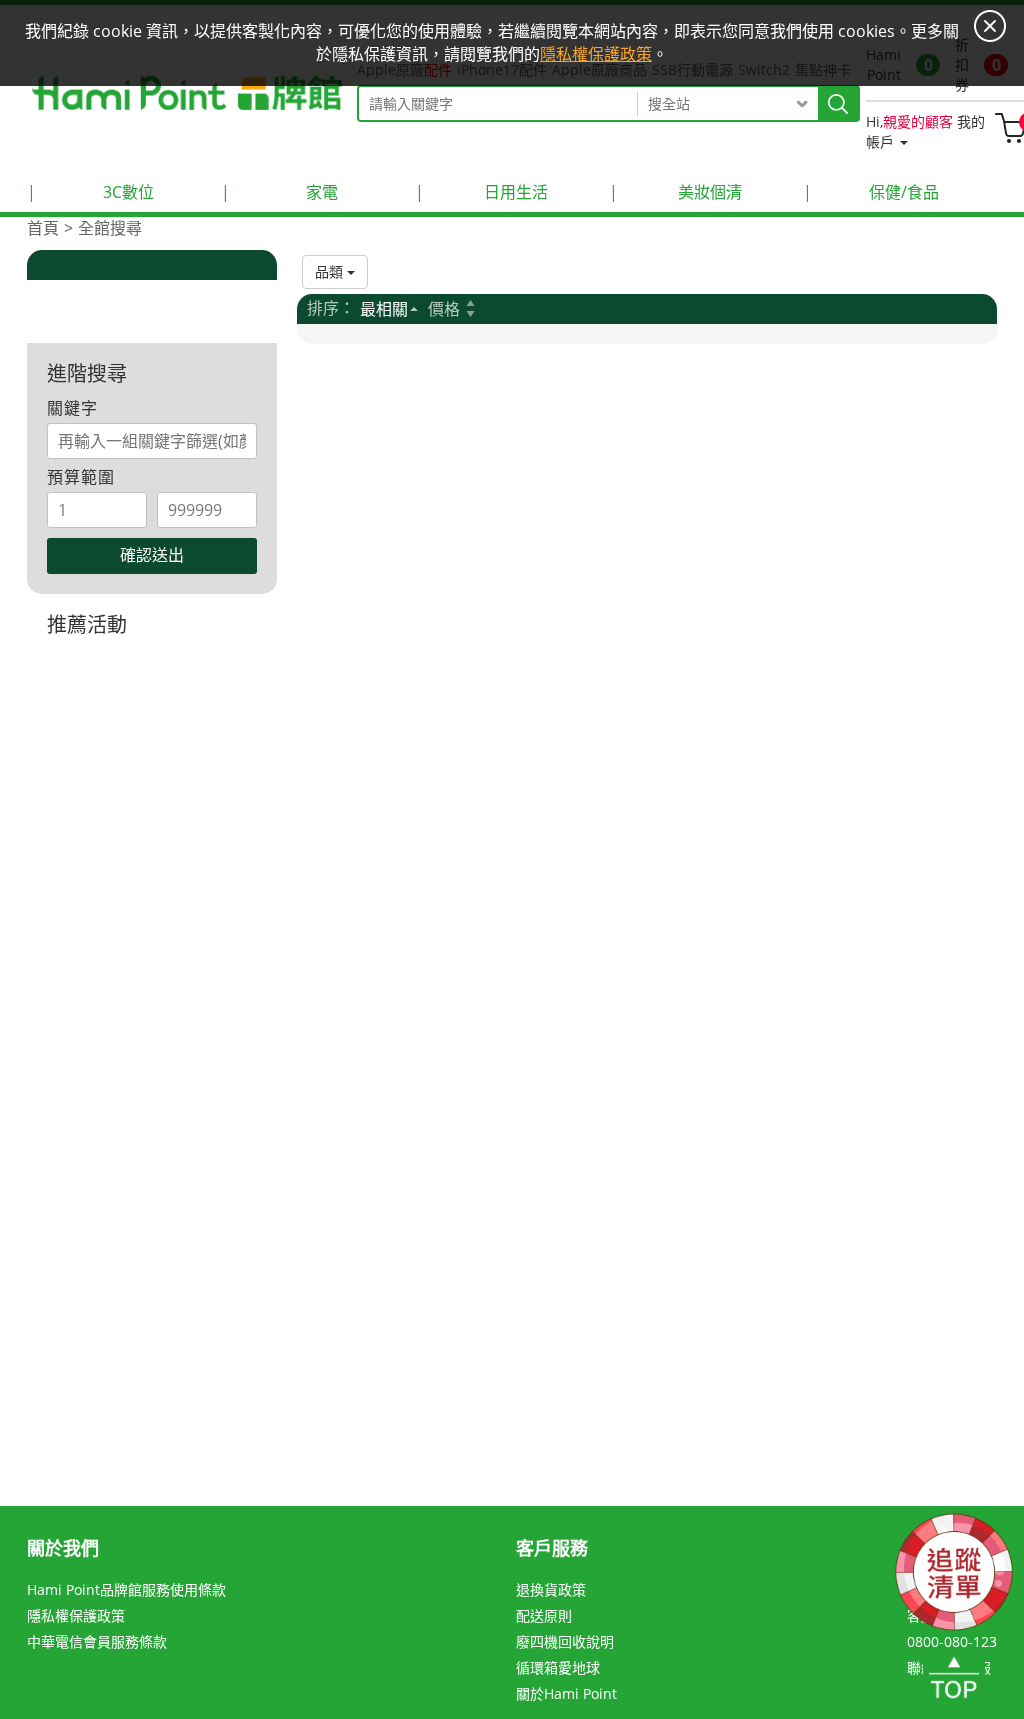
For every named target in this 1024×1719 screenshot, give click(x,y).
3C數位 (90, 192)
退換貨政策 (551, 1589)
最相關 (384, 309)
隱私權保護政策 (76, 1615)
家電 (279, 192)
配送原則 (544, 1615)
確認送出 (152, 555)
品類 (331, 271)
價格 (444, 309)
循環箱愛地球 (558, 1667)
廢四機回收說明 (565, 1641)
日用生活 (481, 192)
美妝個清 (675, 192)
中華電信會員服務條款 (97, 1641)
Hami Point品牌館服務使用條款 (126, 1589)
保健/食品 (871, 192)
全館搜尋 (110, 228)
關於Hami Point (566, 1693)
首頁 (43, 228)
